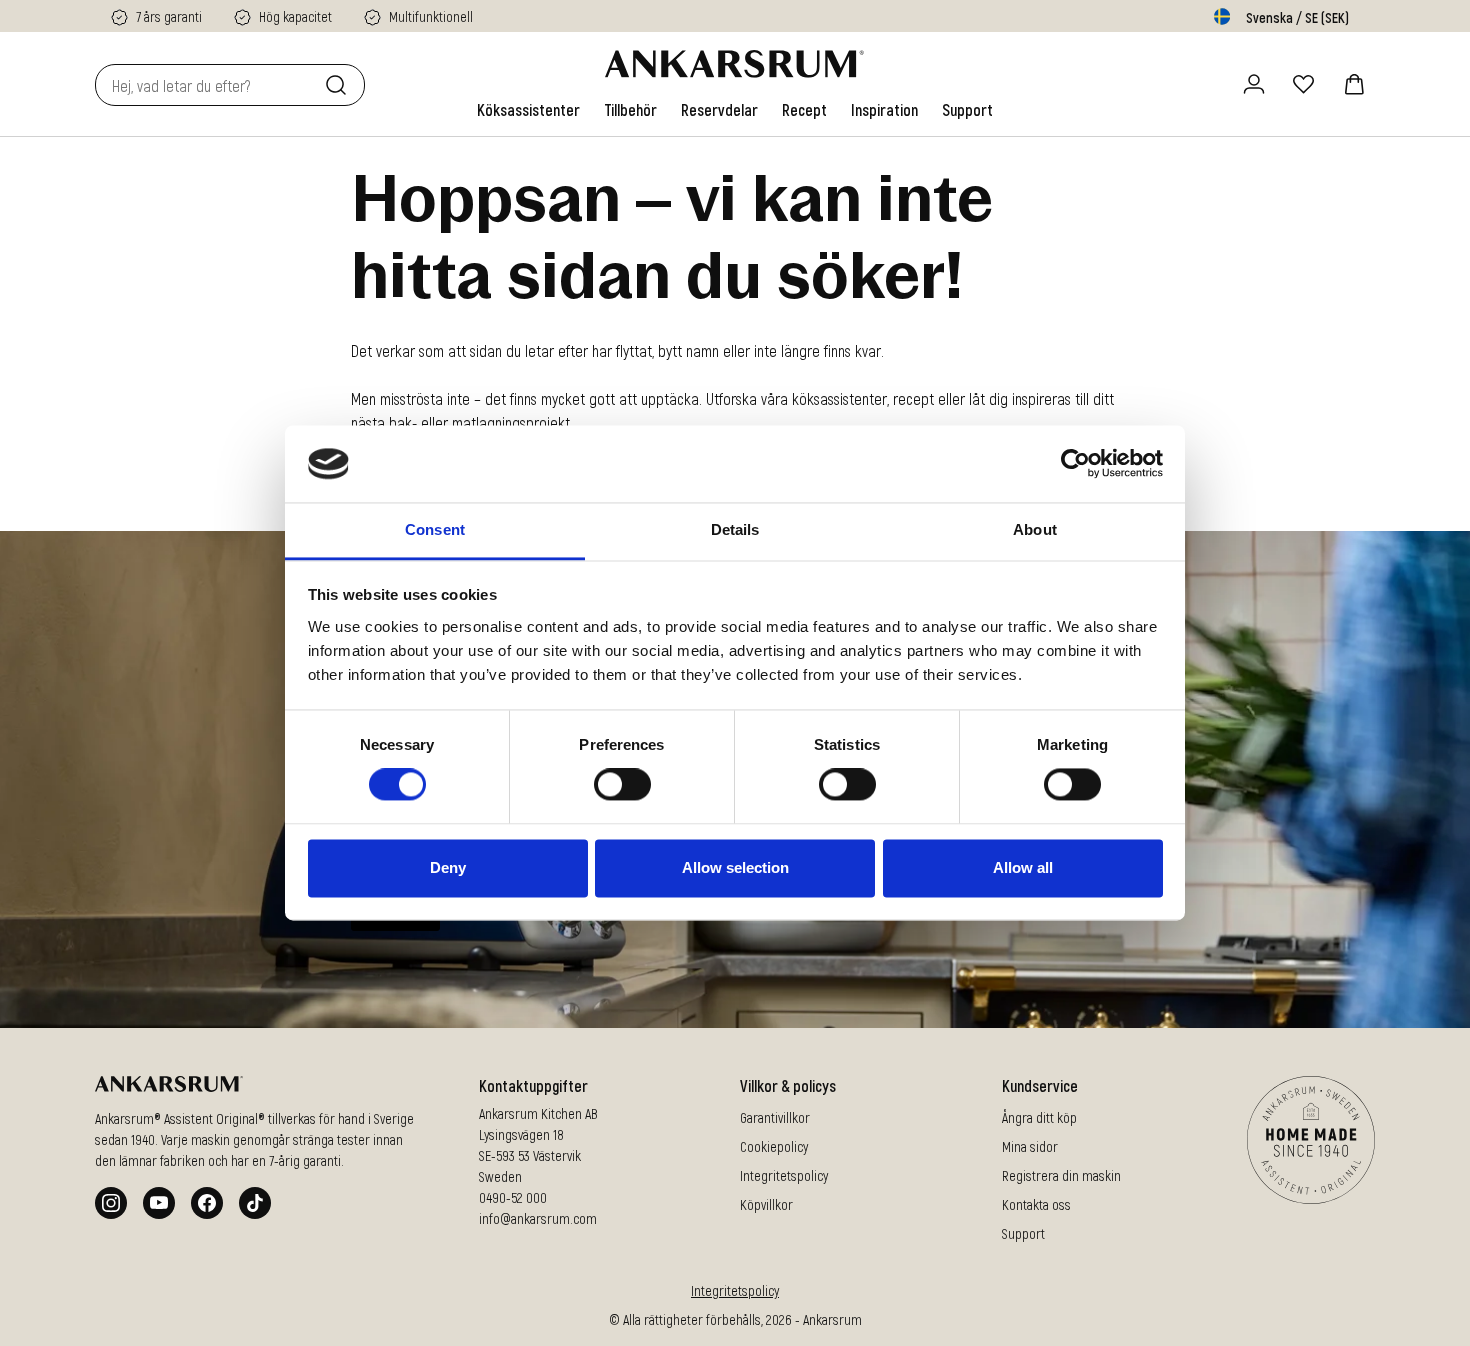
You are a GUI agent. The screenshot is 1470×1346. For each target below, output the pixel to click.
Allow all (1023, 867)
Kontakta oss (1036, 1204)
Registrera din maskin (1061, 1175)
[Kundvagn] (1354, 84)
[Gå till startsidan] (734, 64)
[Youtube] (159, 1203)
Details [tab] (735, 529)
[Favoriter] (1304, 84)
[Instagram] (111, 1203)
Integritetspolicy (784, 1175)
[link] (528, 110)
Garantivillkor (775, 1117)
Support (1023, 1233)
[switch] (622, 785)
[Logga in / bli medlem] (1254, 84)
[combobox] (206, 85)
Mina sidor (1030, 1146)
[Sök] (340, 85)
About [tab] (1035, 529)
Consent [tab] (435, 529)
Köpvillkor (766, 1204)
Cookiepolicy (774, 1146)
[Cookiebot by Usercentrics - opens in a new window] (1075, 464)
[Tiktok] (255, 1203)
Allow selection (735, 867)
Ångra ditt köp (1039, 1117)
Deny (448, 867)
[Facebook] (207, 1203)
